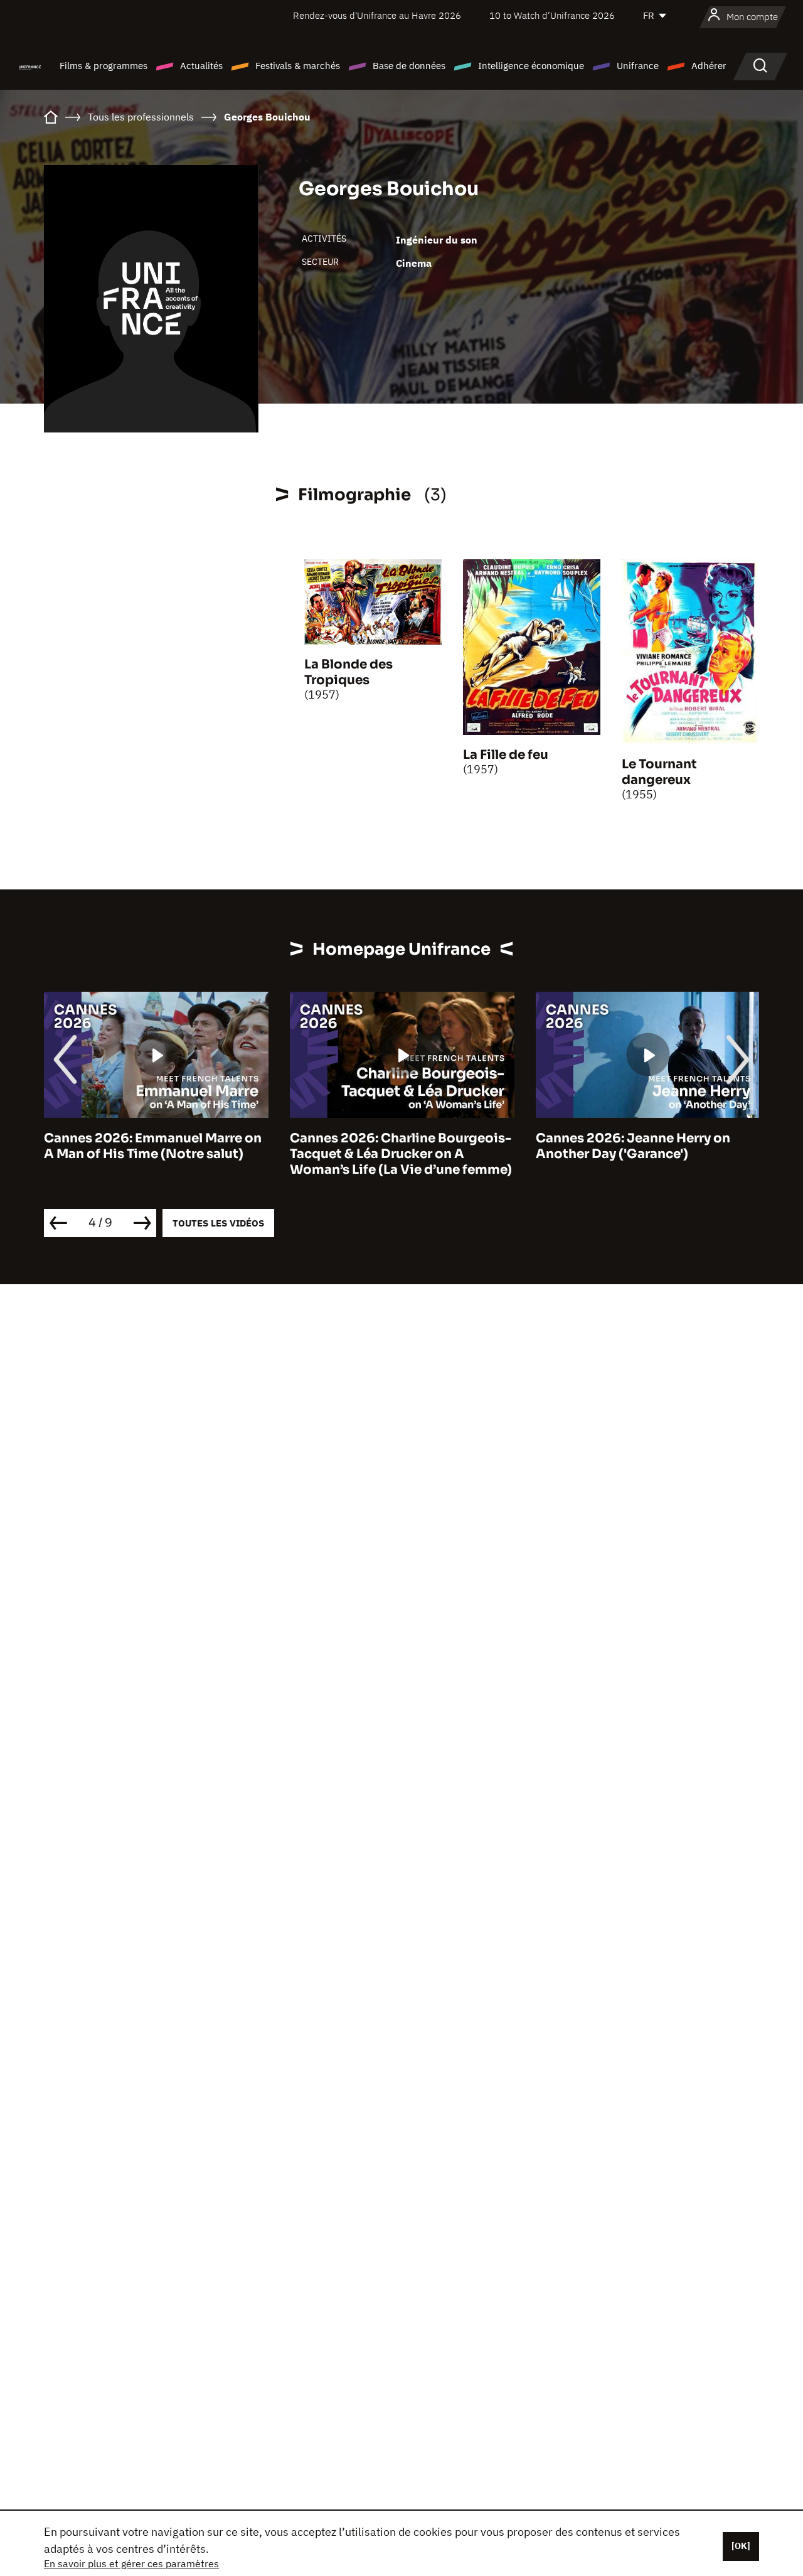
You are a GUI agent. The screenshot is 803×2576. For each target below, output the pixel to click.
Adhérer (709, 66)
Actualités (201, 66)
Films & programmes (104, 66)
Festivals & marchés (298, 66)
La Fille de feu (506, 755)
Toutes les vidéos (218, 1223)
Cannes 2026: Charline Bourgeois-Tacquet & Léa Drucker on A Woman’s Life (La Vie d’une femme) (401, 1154)
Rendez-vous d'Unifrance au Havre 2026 (377, 15)
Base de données (409, 66)
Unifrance (638, 66)
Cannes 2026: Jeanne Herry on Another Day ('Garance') (633, 1146)
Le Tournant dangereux (659, 772)
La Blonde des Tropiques (348, 672)
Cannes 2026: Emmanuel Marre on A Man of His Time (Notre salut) (153, 1146)
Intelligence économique (531, 66)
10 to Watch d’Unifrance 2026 (552, 15)
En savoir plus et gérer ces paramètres (131, 2563)
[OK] (741, 2546)
